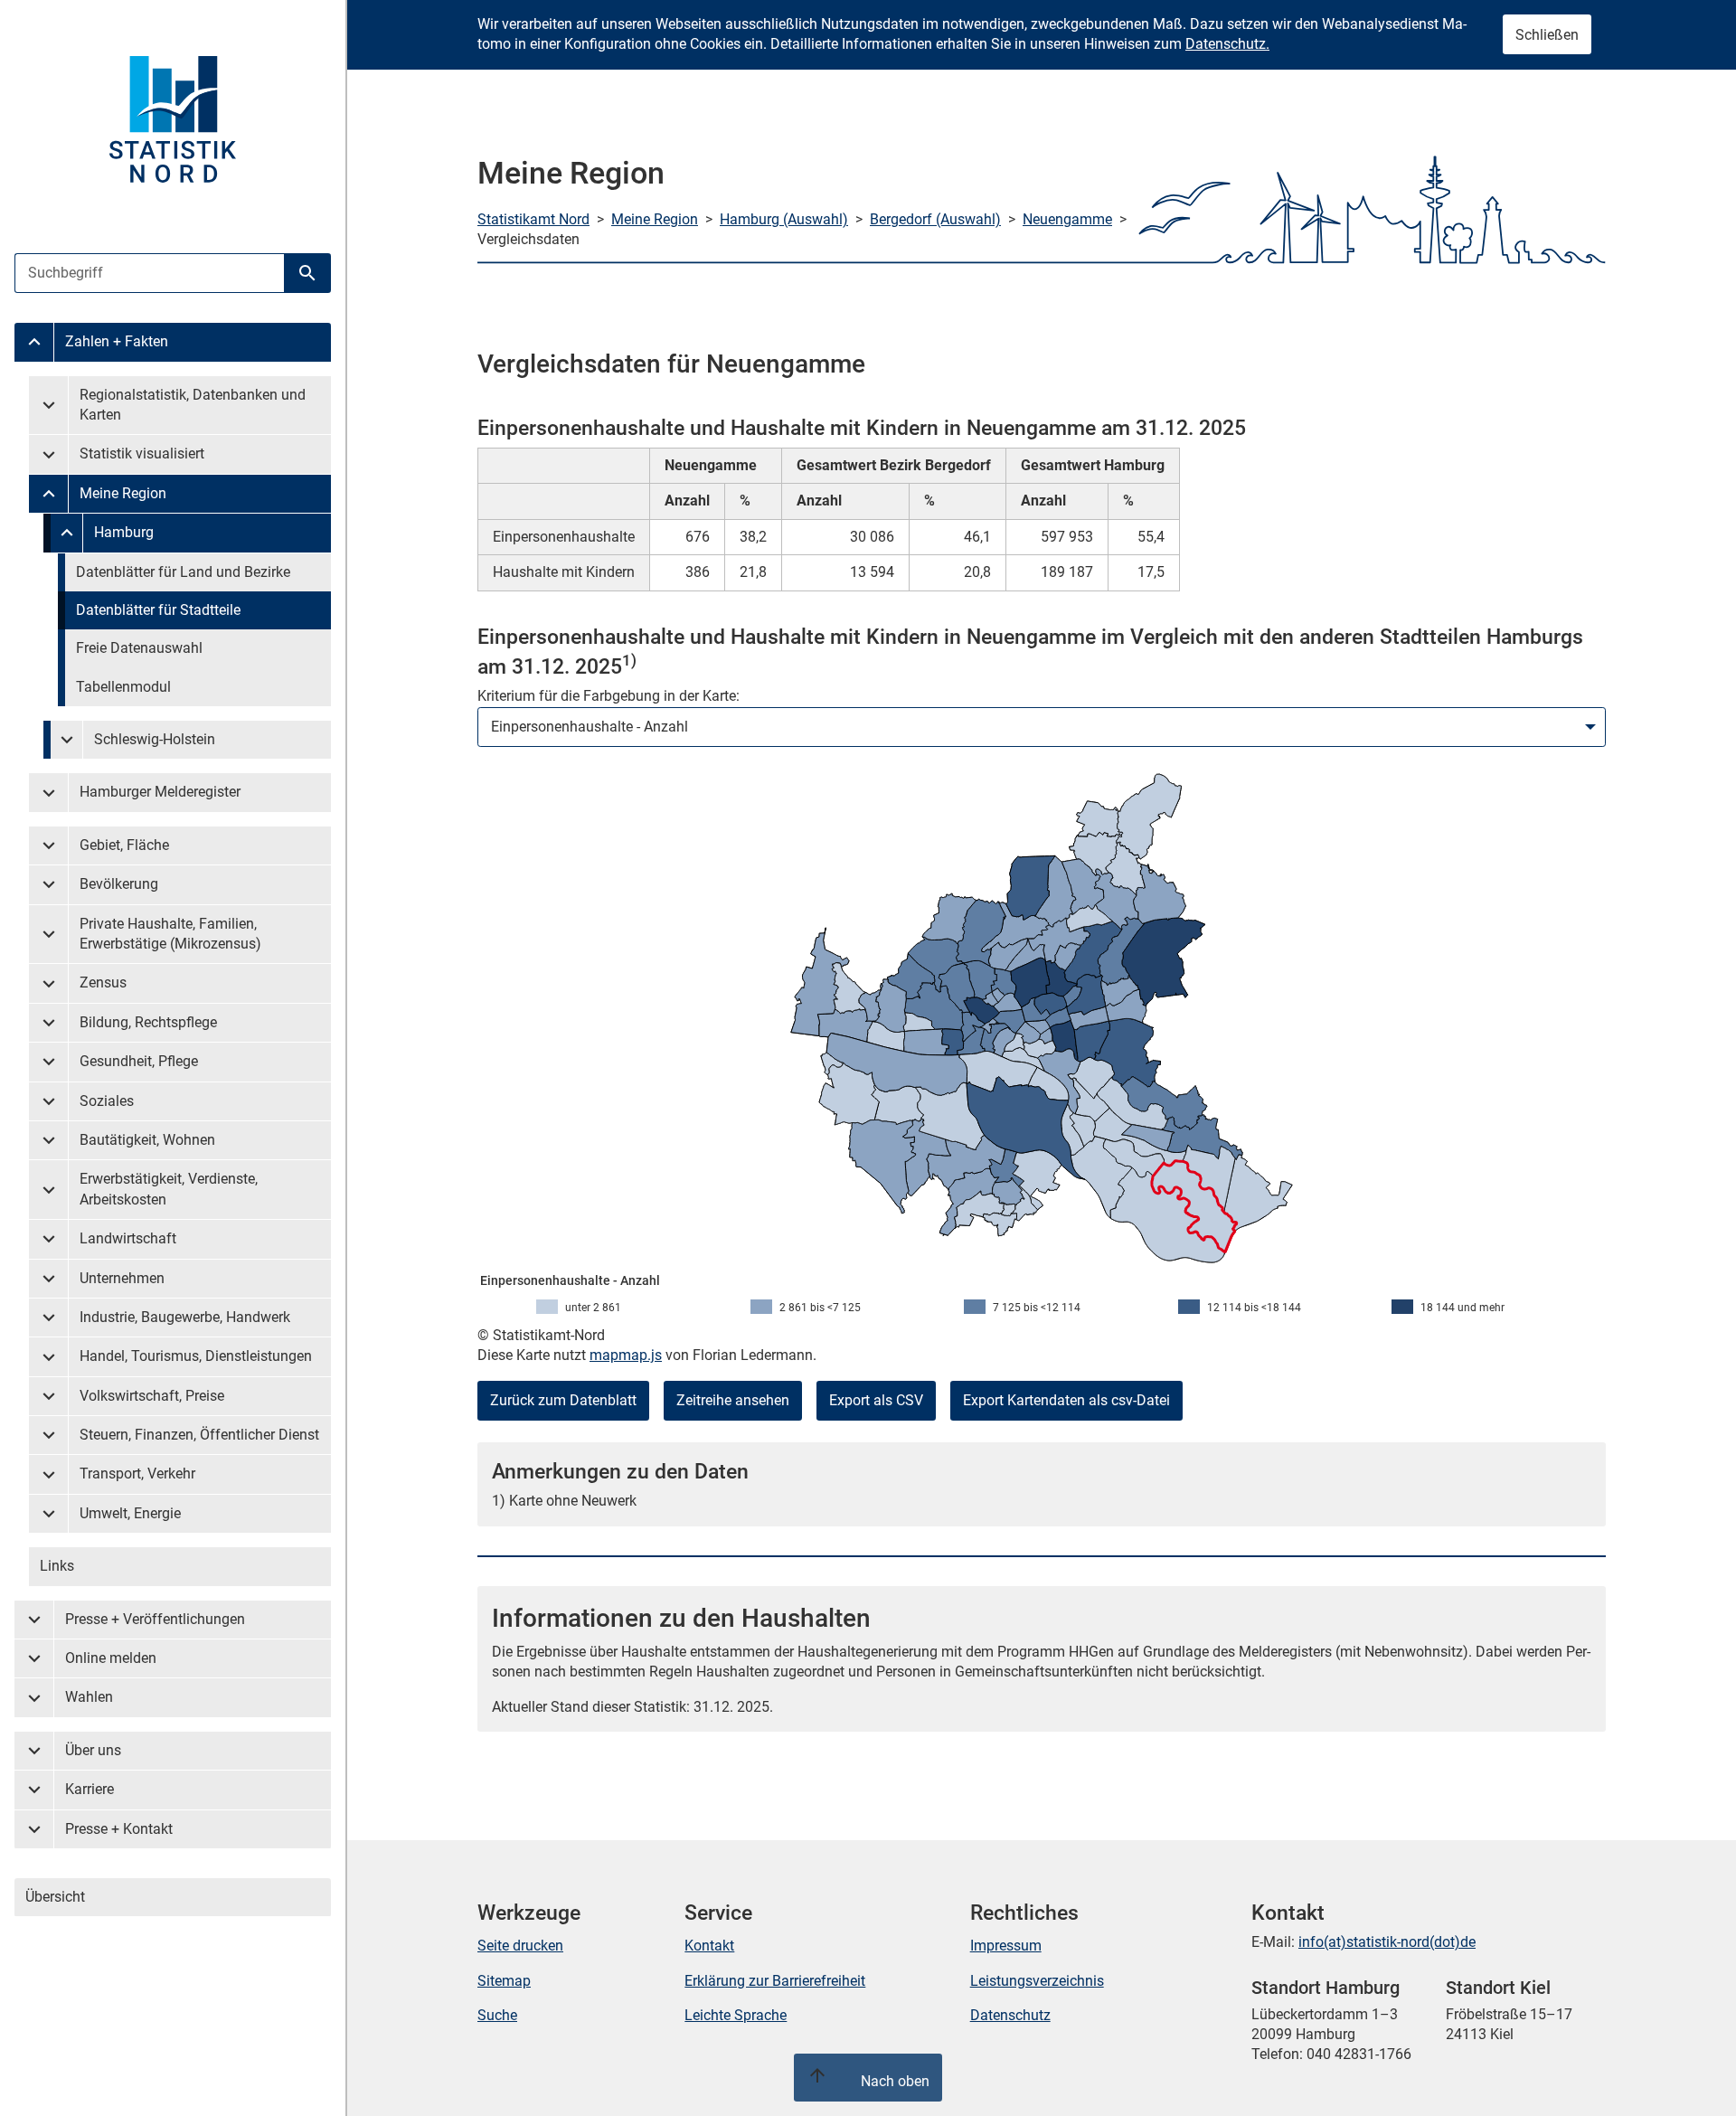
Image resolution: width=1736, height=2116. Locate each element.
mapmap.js (626, 1355)
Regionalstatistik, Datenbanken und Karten (193, 405)
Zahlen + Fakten (117, 341)
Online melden (111, 1658)
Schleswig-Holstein (155, 739)
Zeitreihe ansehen (733, 1400)
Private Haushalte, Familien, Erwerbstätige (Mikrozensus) (170, 934)
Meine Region (123, 493)
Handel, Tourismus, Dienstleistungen (196, 1356)
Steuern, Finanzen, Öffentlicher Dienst (199, 1435)
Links (57, 1566)
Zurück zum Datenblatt (563, 1400)
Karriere (90, 1789)
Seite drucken (520, 1946)
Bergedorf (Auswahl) (935, 219)
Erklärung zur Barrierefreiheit (775, 1981)
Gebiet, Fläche (124, 845)
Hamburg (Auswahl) (784, 219)
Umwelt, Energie (130, 1513)
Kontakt (709, 1946)
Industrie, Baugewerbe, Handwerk (185, 1317)
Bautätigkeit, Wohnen (147, 1140)
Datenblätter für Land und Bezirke (183, 572)
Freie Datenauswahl (139, 648)
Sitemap (504, 1981)
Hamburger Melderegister (160, 792)
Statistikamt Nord (533, 219)
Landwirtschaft (128, 1238)
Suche (497, 2015)
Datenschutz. (1227, 44)
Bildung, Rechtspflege (148, 1022)
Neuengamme (1067, 219)
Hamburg (124, 532)
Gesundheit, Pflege (139, 1061)
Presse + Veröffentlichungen (155, 1619)
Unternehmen (122, 1278)
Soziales (107, 1101)
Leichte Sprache (736, 2015)
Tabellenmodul (123, 687)
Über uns (93, 1750)
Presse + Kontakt (119, 1829)
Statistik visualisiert (142, 453)
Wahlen (89, 1697)
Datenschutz (1010, 2015)
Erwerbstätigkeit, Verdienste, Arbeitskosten (169, 1189)
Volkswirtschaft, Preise (152, 1396)
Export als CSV (876, 1400)
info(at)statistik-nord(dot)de (1387, 1942)
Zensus (103, 982)
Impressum (1006, 1946)
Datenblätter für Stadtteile (158, 610)
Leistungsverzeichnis (1037, 1981)
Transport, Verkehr (137, 1474)
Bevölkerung (119, 884)
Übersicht (55, 1897)
